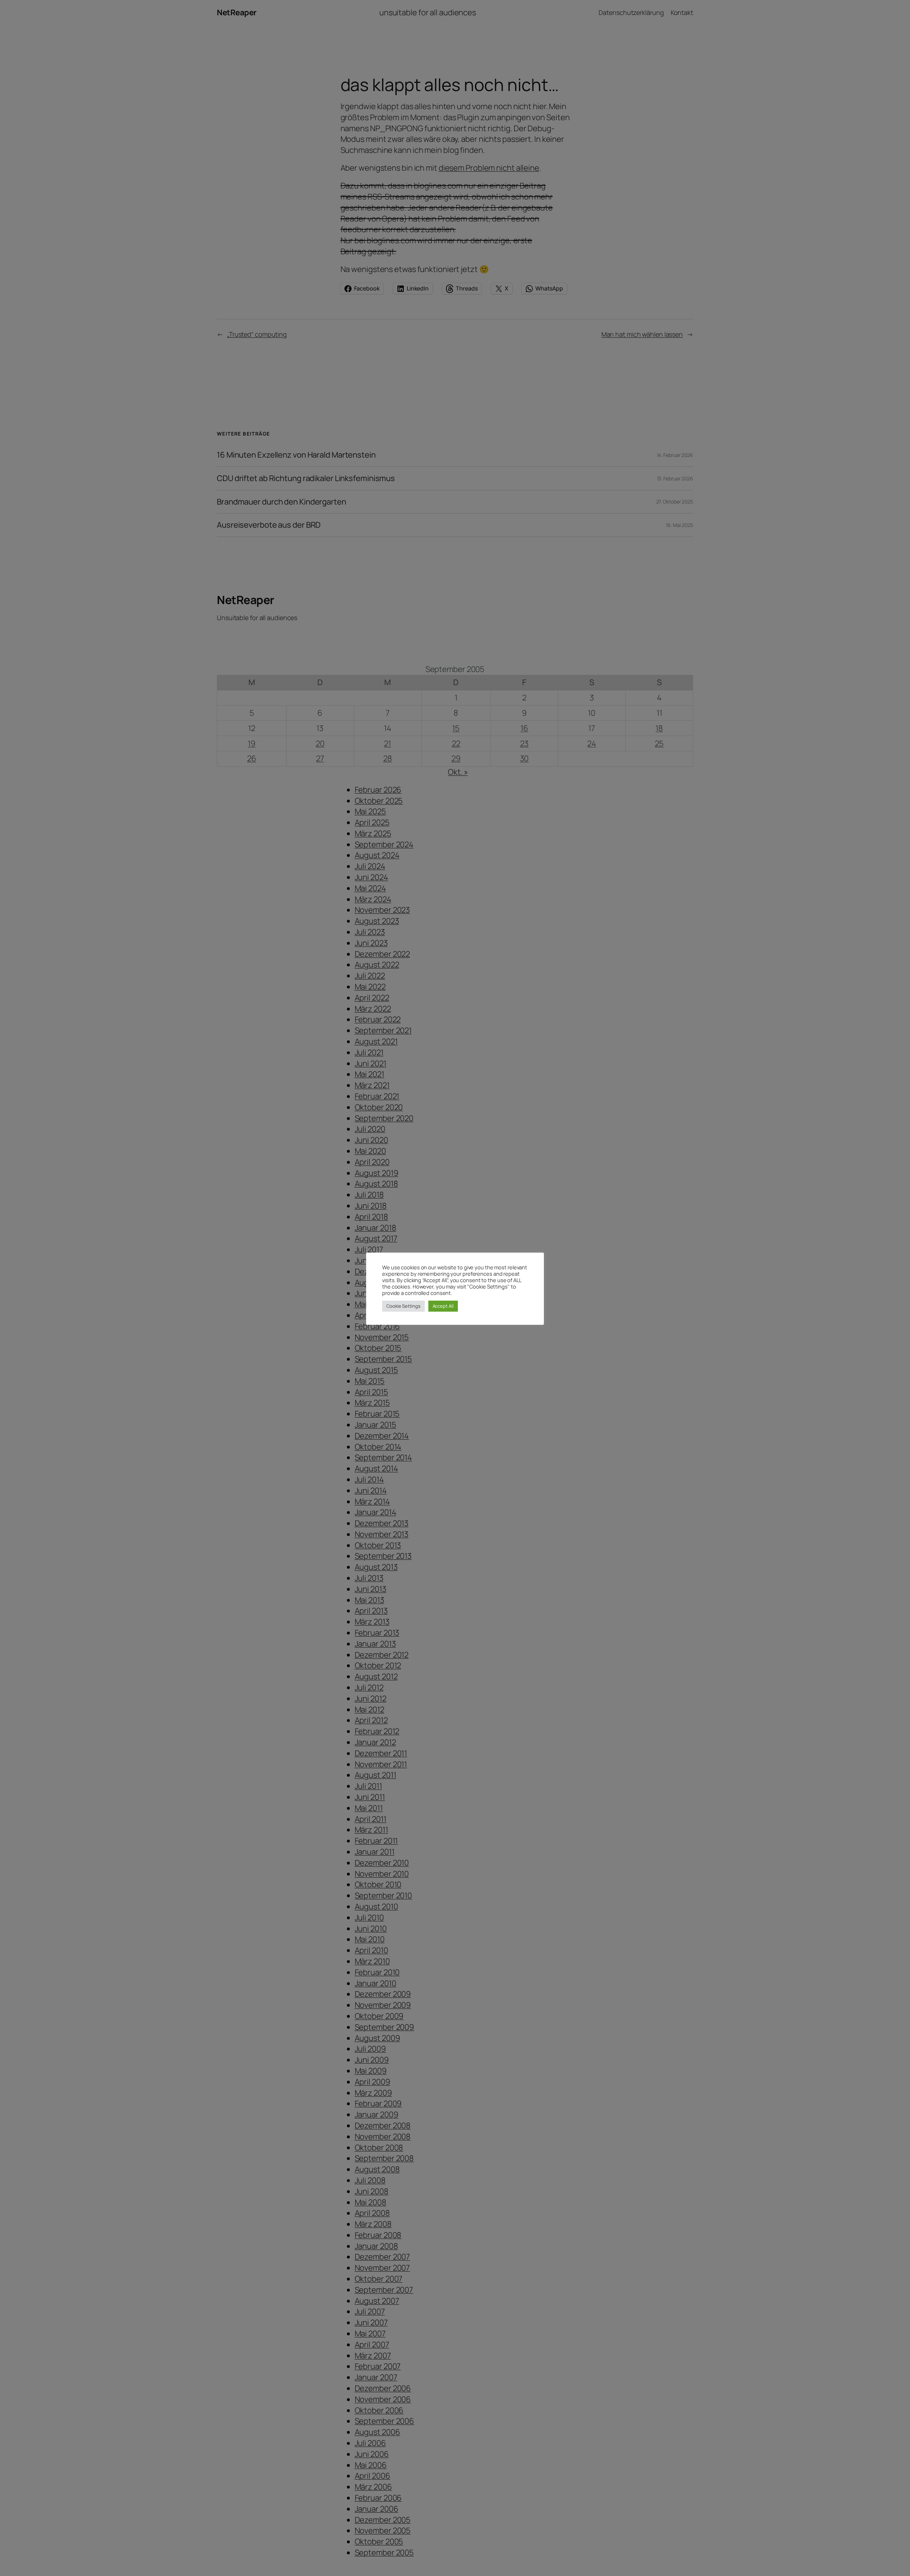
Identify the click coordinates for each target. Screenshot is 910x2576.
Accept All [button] (443, 1306)
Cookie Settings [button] (403, 1306)
